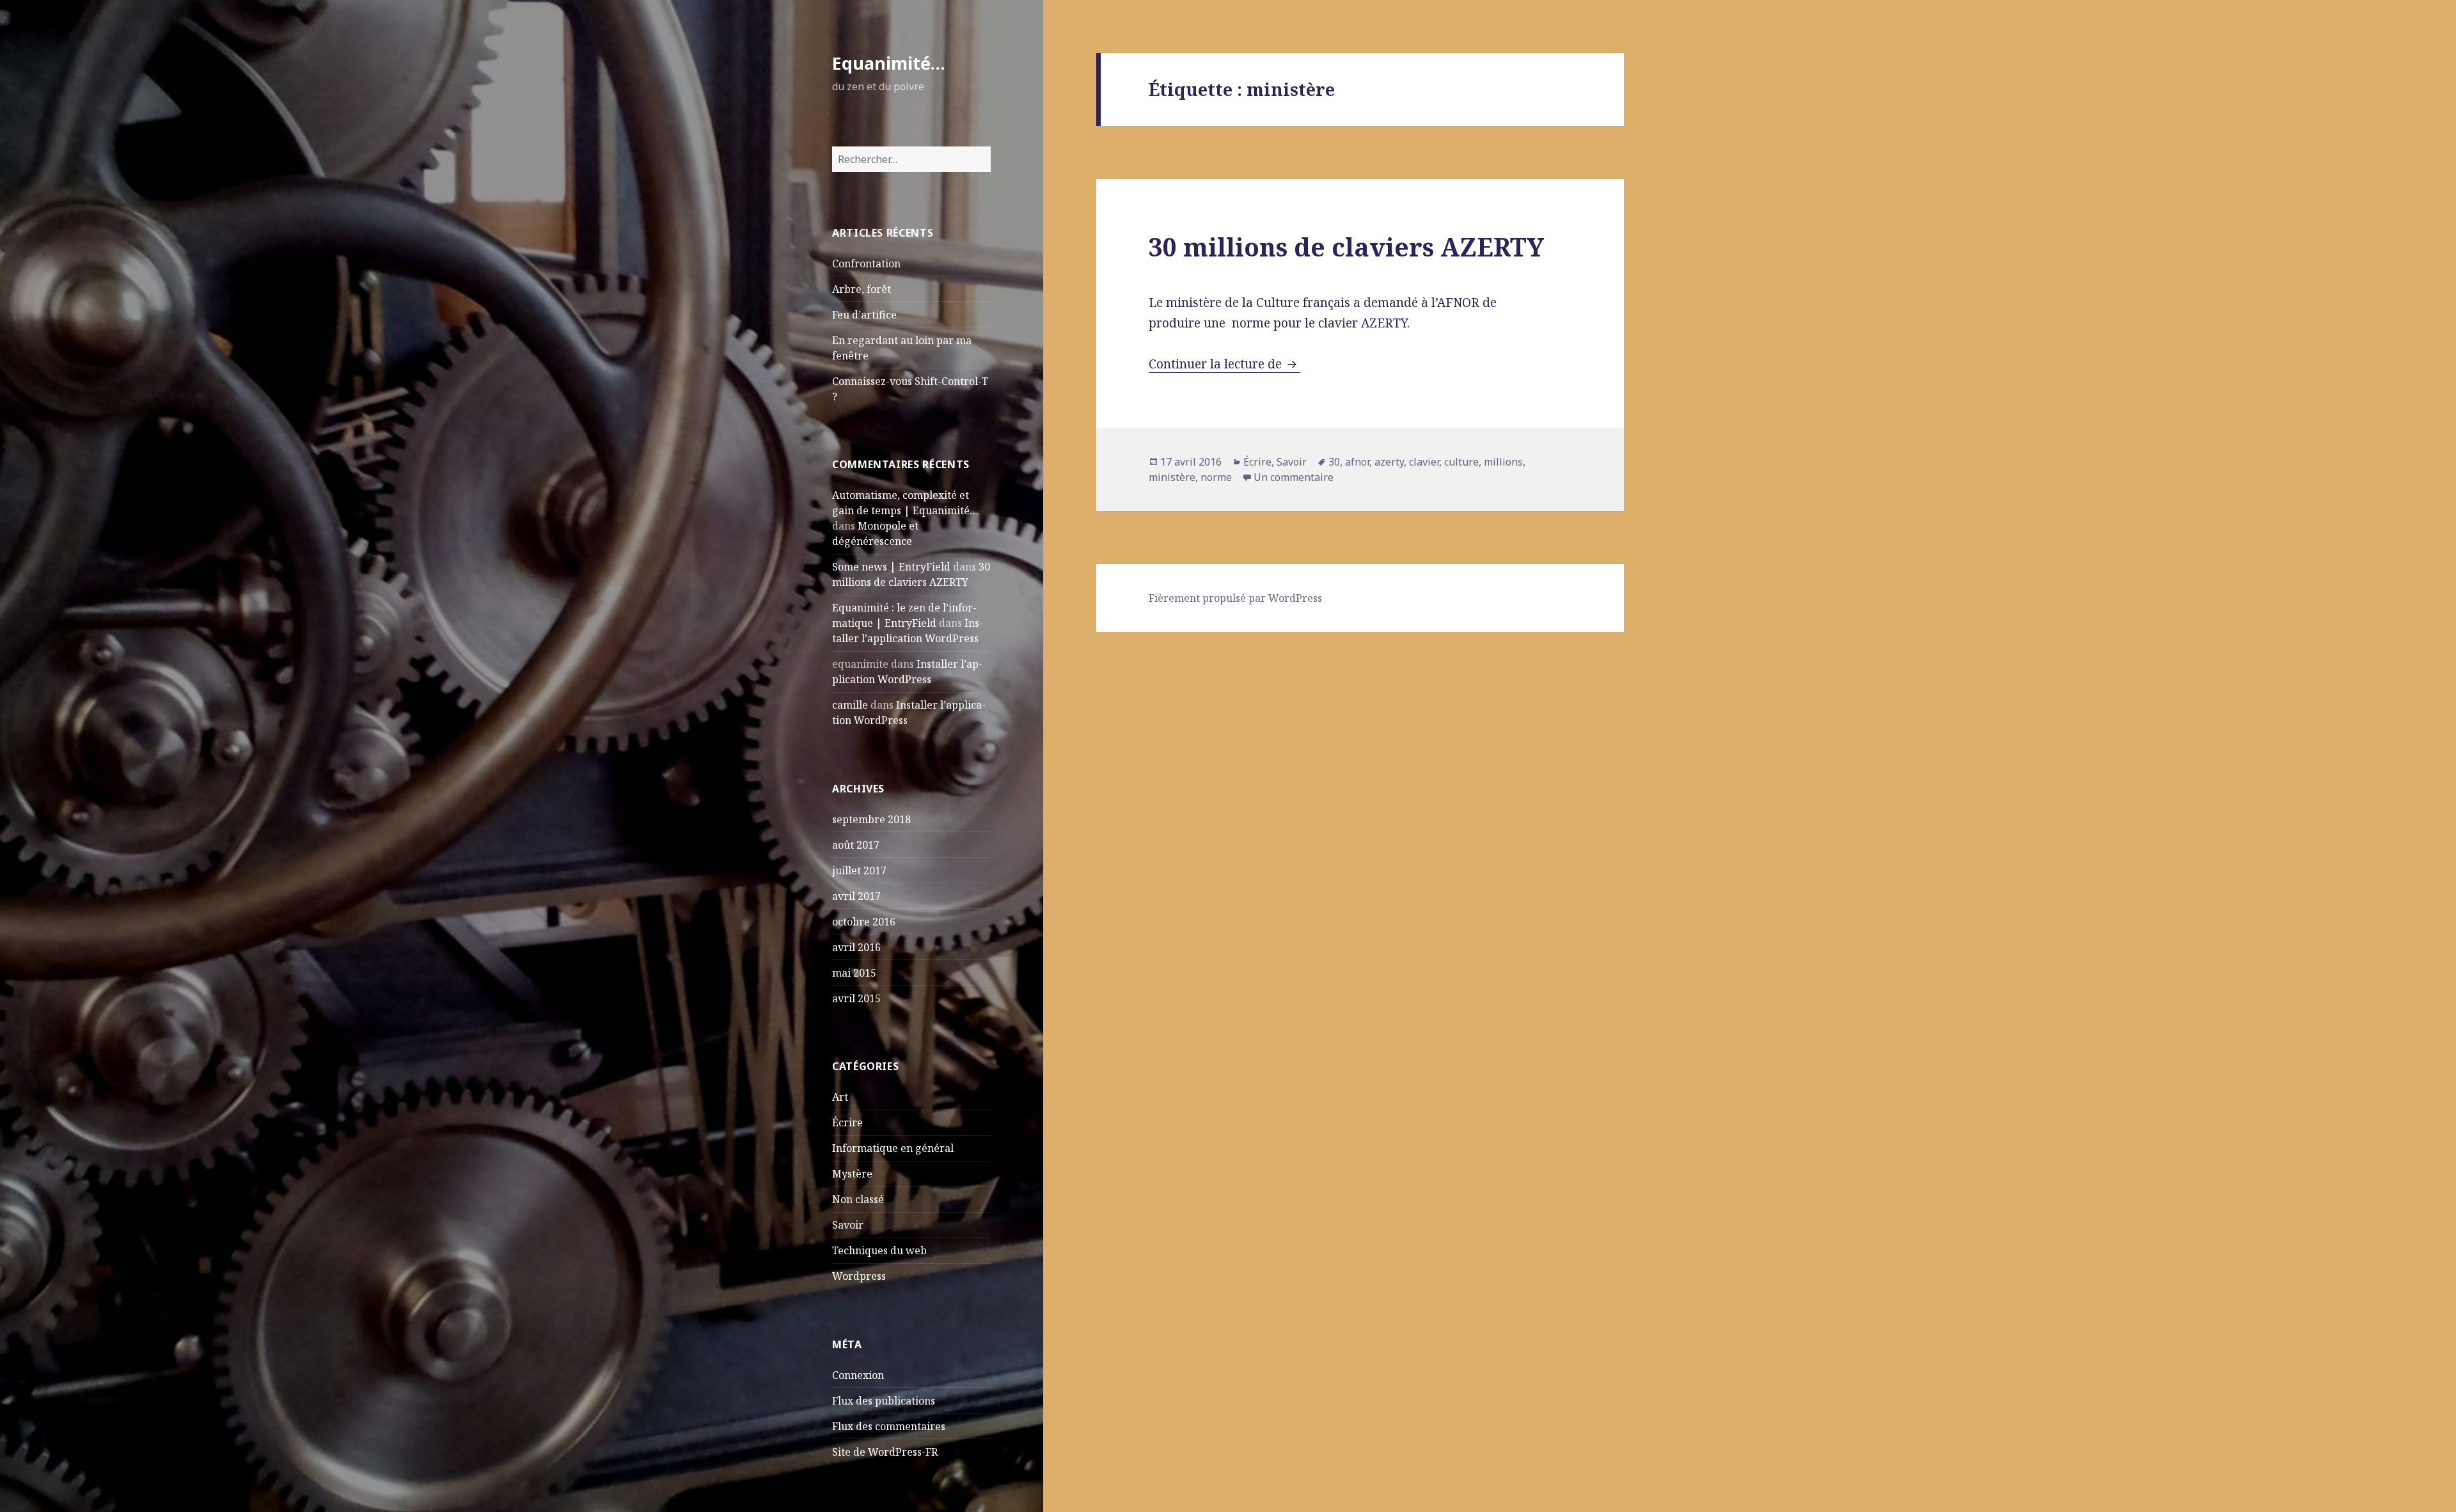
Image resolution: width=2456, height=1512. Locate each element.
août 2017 (856, 845)
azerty (1389, 462)
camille (850, 705)
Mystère (852, 1174)
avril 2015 (856, 998)
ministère (1172, 477)
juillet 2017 (859, 870)
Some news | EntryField (891, 567)
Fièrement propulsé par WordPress (1235, 598)
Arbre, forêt (862, 289)
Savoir (848, 1225)
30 (1334, 462)
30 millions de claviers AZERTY (1346, 247)
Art (840, 1097)
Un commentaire (1294, 477)
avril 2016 (856, 947)
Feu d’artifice (864, 315)
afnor (1357, 462)
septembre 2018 (871, 819)
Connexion (858, 1375)
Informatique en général (893, 1148)
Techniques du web (879, 1250)
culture (1461, 462)
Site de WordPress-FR (885, 1452)
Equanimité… (889, 63)
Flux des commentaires (889, 1426)
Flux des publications (884, 1401)
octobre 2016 (864, 922)
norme (1216, 477)
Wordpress (859, 1276)
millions (1503, 462)
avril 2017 (856, 896)
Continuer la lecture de (1224, 364)
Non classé (858, 1199)
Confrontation (866, 264)
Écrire (847, 1122)
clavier (1424, 462)
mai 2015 (854, 973)
